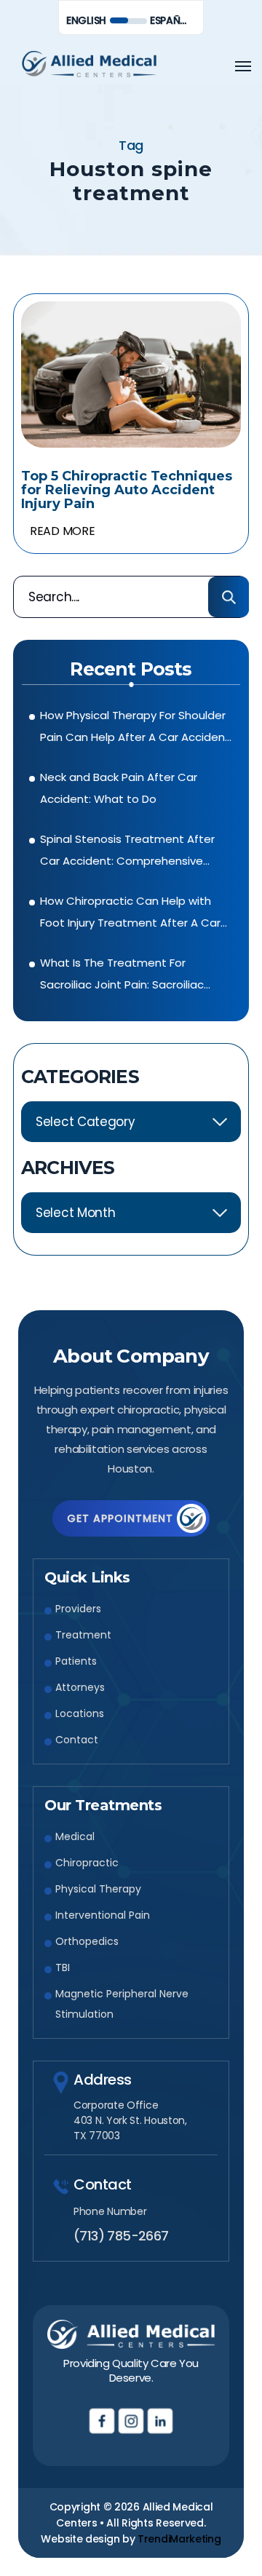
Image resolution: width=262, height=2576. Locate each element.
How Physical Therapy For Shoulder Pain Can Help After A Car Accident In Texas (135, 728)
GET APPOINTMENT (120, 1518)
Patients (76, 1661)
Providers (78, 1609)
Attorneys (80, 1687)
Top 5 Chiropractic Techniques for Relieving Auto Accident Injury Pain (127, 490)
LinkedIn (160, 2421)
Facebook (102, 2421)
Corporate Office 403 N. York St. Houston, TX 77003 (130, 2120)
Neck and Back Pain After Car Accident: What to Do (119, 788)
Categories (80, 1077)
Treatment (83, 1635)
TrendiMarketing (179, 2539)
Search (229, 597)
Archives (68, 1168)
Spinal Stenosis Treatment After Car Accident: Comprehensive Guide (127, 852)
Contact (77, 1740)
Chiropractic (87, 1863)
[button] (243, 66)
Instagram (131, 2421)
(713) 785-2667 (121, 2236)
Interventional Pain (103, 1915)
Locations (80, 1713)
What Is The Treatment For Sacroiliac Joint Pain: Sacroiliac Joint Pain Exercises (122, 975)
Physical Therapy (98, 1889)
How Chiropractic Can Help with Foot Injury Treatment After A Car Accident (130, 914)
